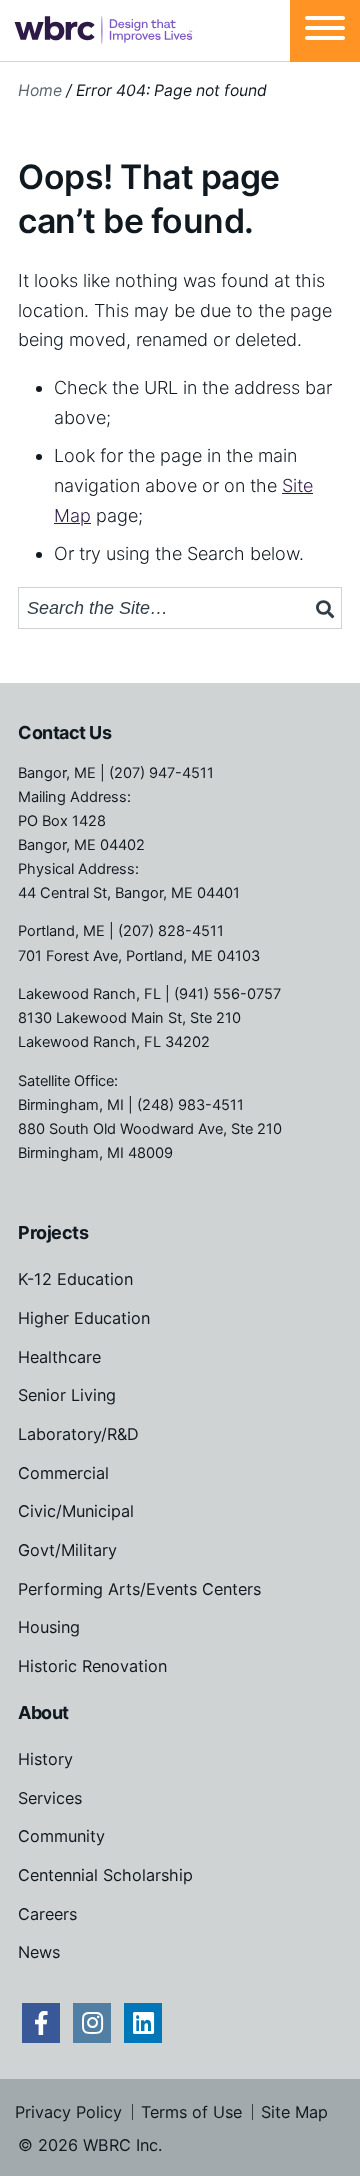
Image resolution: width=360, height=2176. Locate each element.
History (45, 1759)
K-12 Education (75, 1279)
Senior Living (67, 1395)
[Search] (325, 609)
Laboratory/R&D (78, 1434)
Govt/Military (67, 1550)
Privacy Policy (68, 2112)
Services (50, 1798)
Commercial (63, 1473)
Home (40, 90)
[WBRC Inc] (103, 31)
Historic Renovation (92, 1666)
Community (61, 1836)
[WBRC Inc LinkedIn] (143, 2023)
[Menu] (325, 31)
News (39, 1952)
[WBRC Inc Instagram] (92, 2023)
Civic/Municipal (76, 1511)
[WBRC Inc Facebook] (41, 2023)
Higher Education (84, 1318)
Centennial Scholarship (105, 1875)
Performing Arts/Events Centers (139, 1589)
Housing (49, 1627)
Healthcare (59, 1357)
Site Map (294, 2112)
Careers (47, 1914)
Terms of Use (191, 2112)
